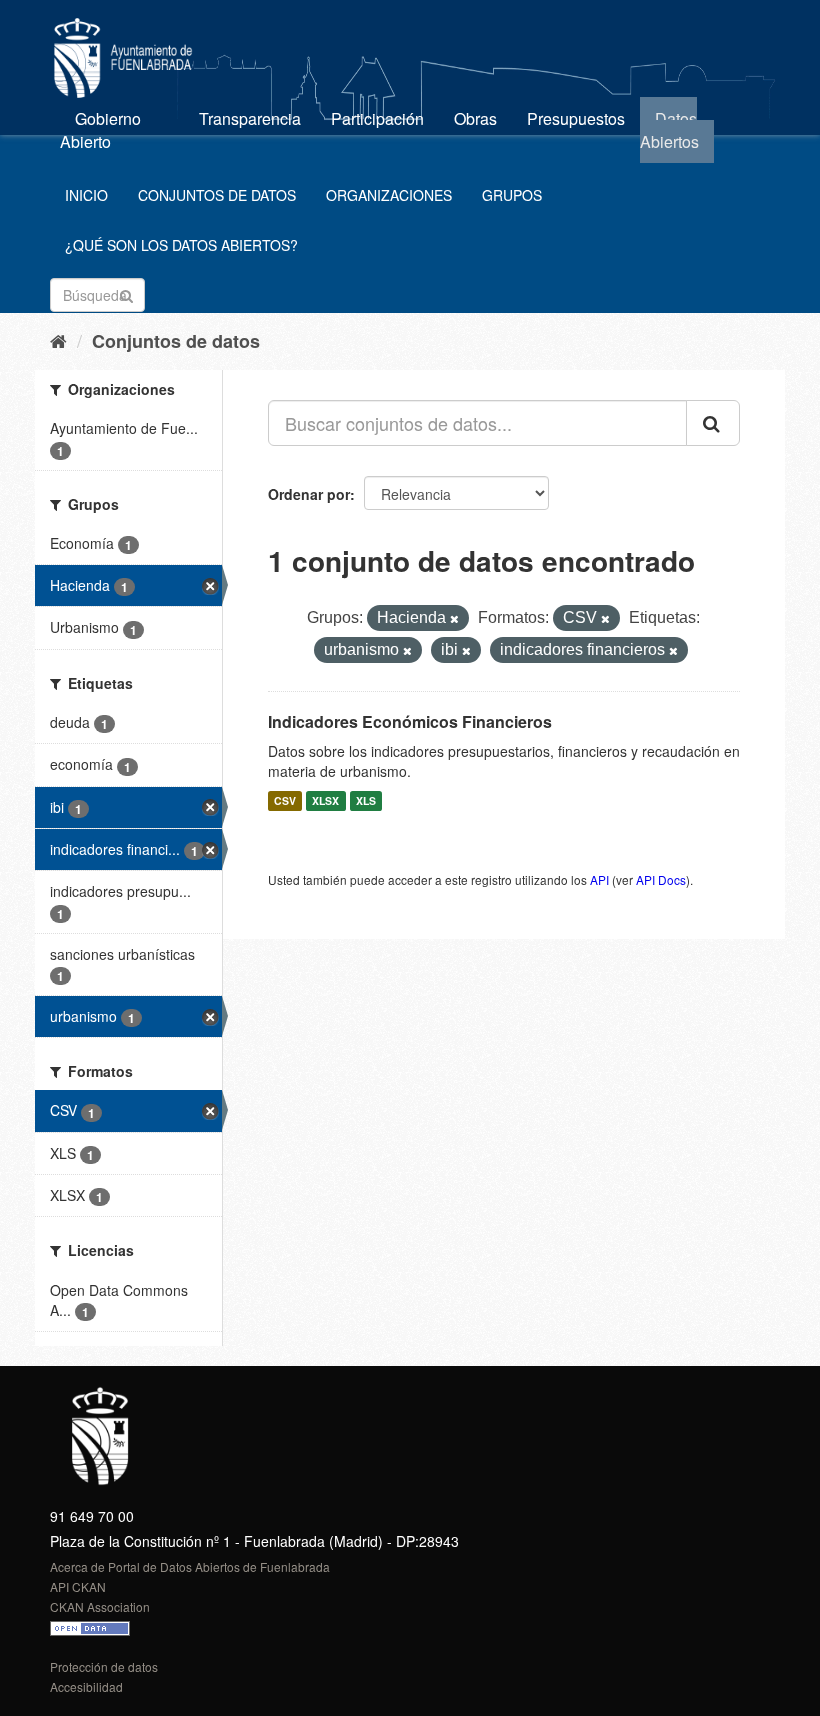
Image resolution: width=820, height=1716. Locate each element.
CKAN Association (100, 1606)
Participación (377, 118)
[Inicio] (58, 340)
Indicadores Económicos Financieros (410, 721)
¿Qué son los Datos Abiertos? (181, 245)
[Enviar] (126, 293)
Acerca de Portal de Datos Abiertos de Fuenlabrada (190, 1566)
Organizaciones (389, 195)
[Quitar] (454, 619)
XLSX (325, 800)
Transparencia (250, 118)
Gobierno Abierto (100, 130)
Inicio (86, 195)
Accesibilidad (86, 1686)
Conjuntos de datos (217, 195)
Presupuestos (576, 118)
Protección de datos (104, 1666)
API (599, 879)
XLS (366, 800)
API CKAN (78, 1586)
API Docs (661, 879)
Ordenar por (309, 494)
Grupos (512, 195)
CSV (285, 800)
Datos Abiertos (669, 130)
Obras (475, 118)
